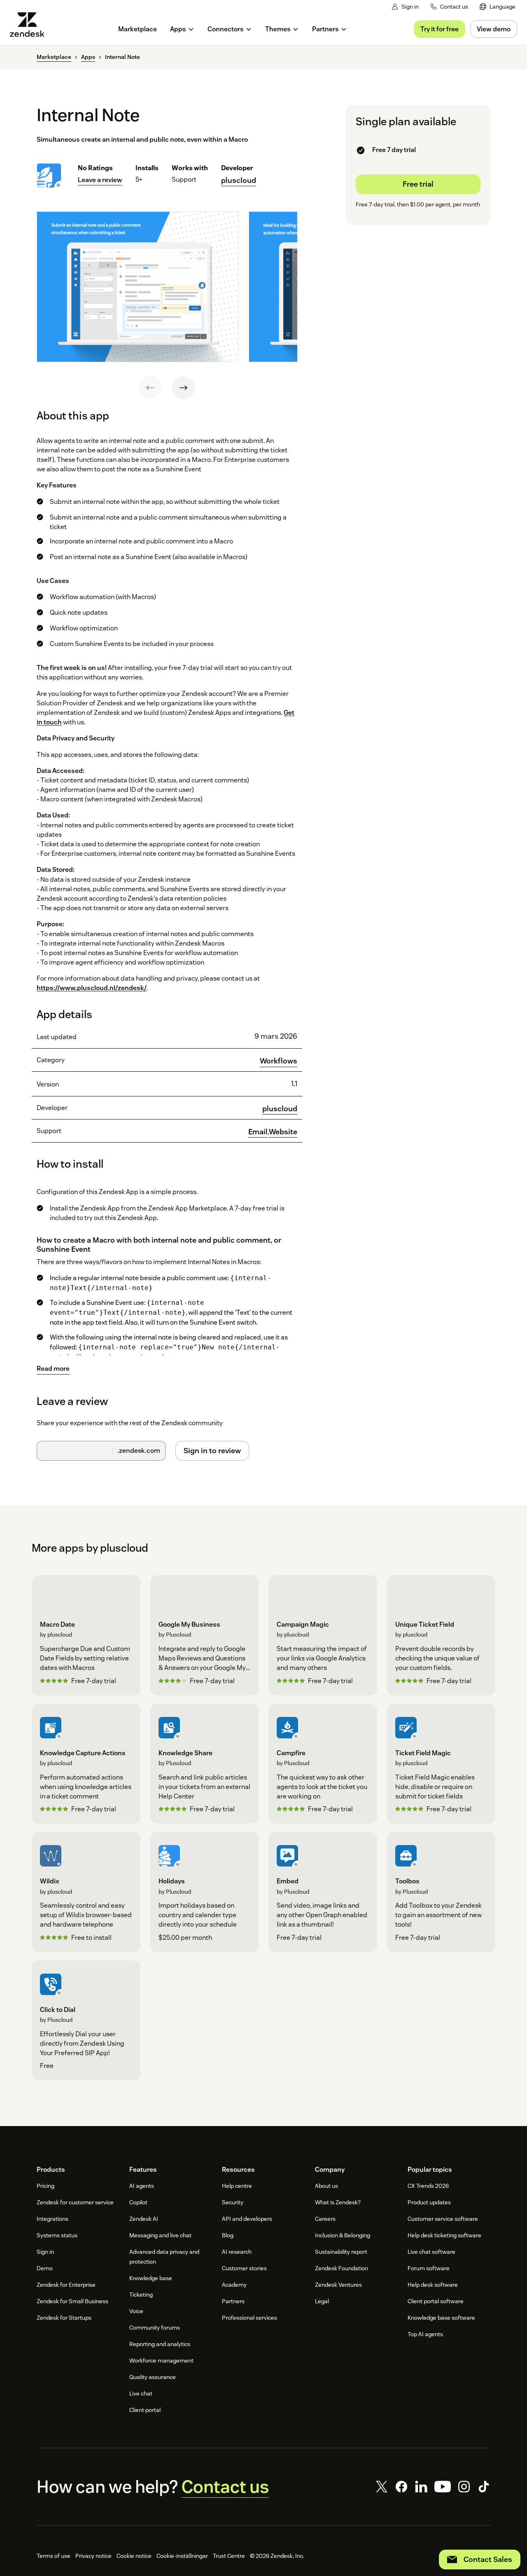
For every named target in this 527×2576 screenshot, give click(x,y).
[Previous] (150, 388)
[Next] (183, 388)
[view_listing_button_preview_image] (138, 287)
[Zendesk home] (30, 25)
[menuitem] (498, 7)
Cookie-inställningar (182, 2556)
